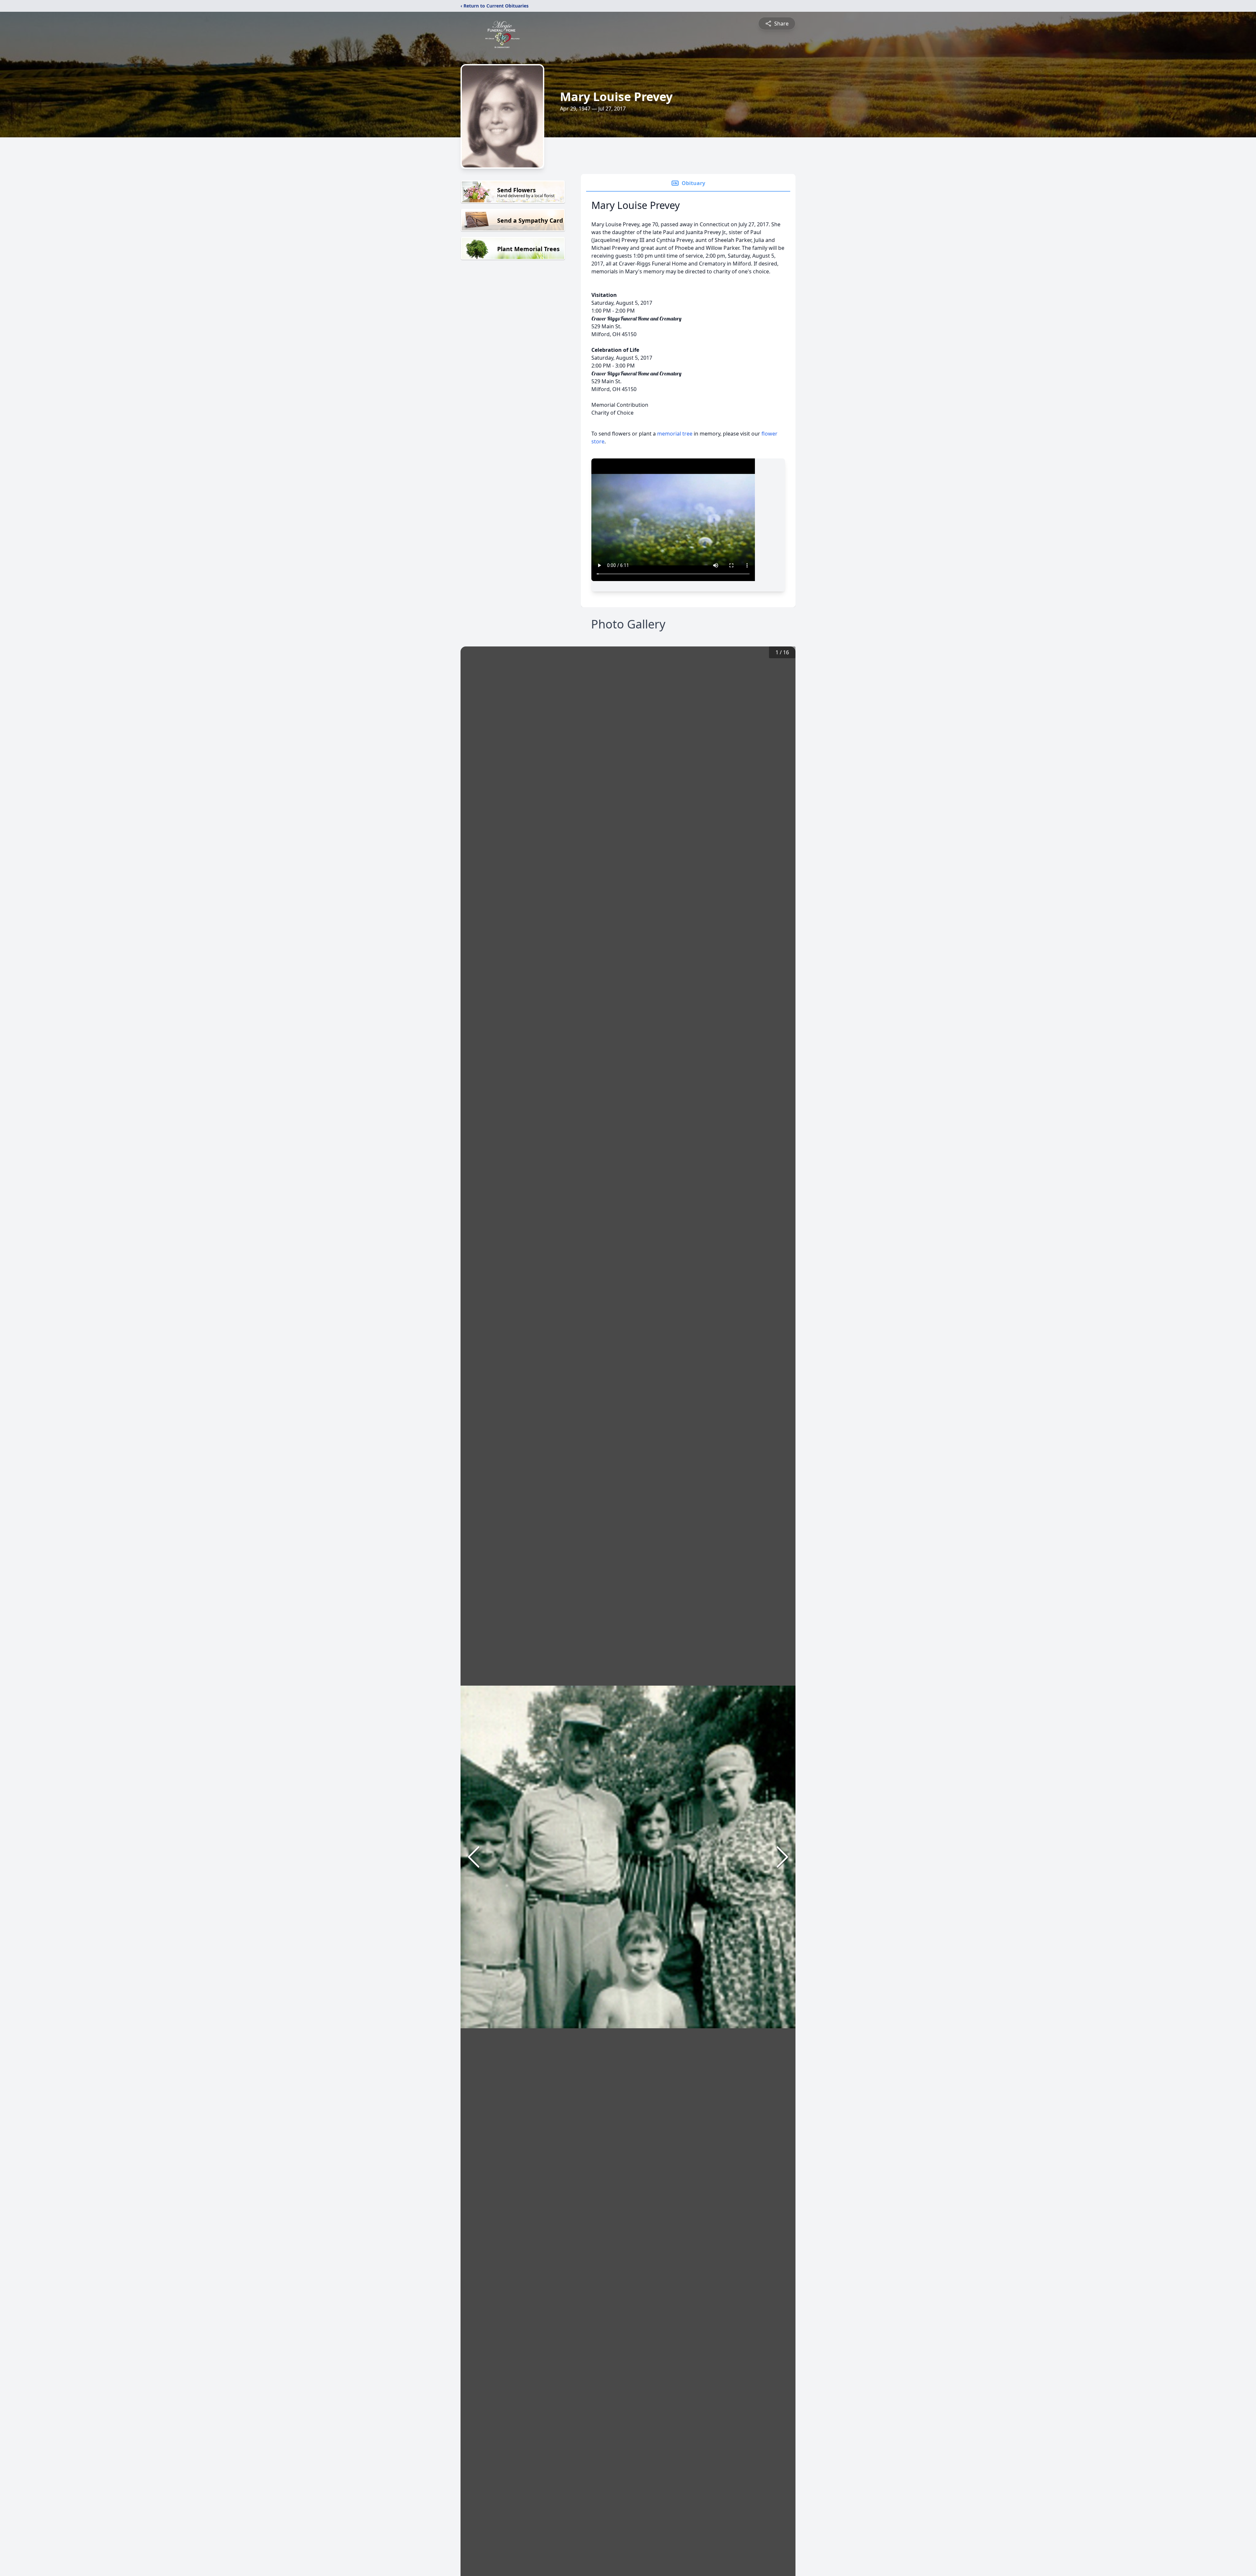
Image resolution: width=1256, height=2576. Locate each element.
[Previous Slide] (474, 1857)
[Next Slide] (782, 1857)
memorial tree (675, 434)
